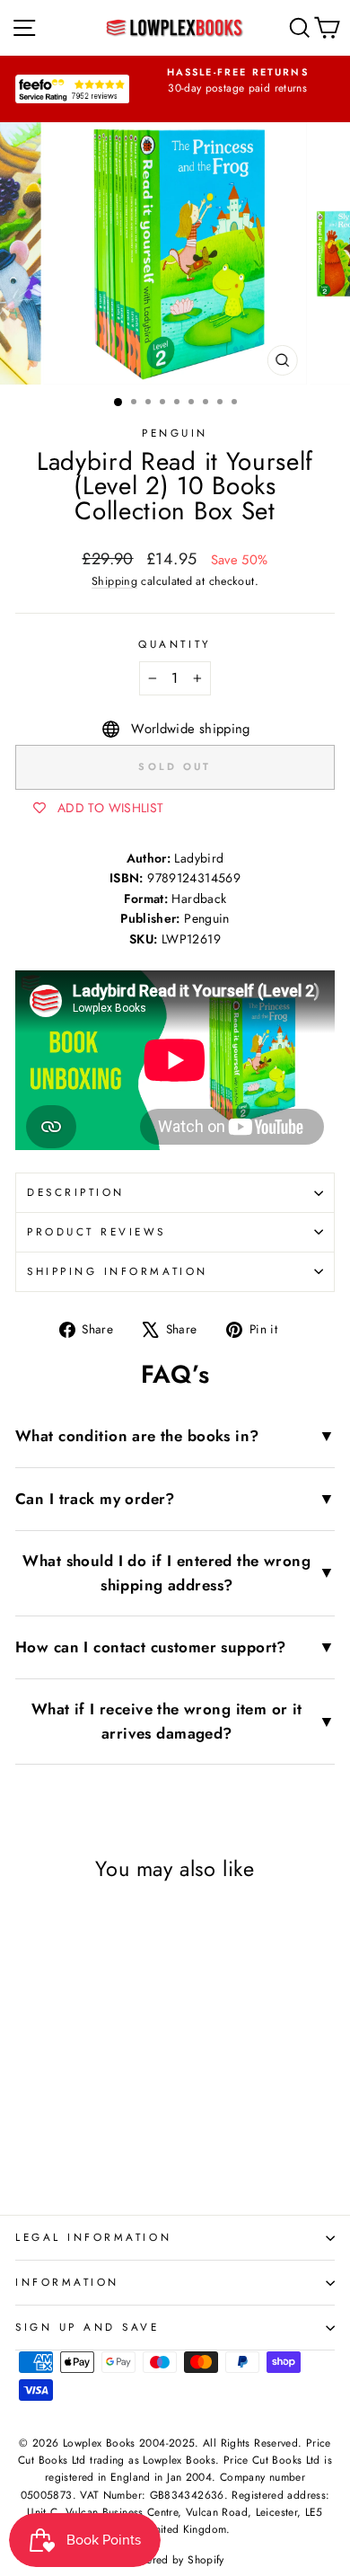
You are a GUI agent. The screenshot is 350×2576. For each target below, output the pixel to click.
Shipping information (118, 1271)
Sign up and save (87, 2327)
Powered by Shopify (175, 2560)
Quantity (175, 644)
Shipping (114, 581)
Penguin (175, 433)
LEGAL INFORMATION (93, 2237)
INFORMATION (67, 2282)
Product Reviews (96, 1231)
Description (76, 1192)
